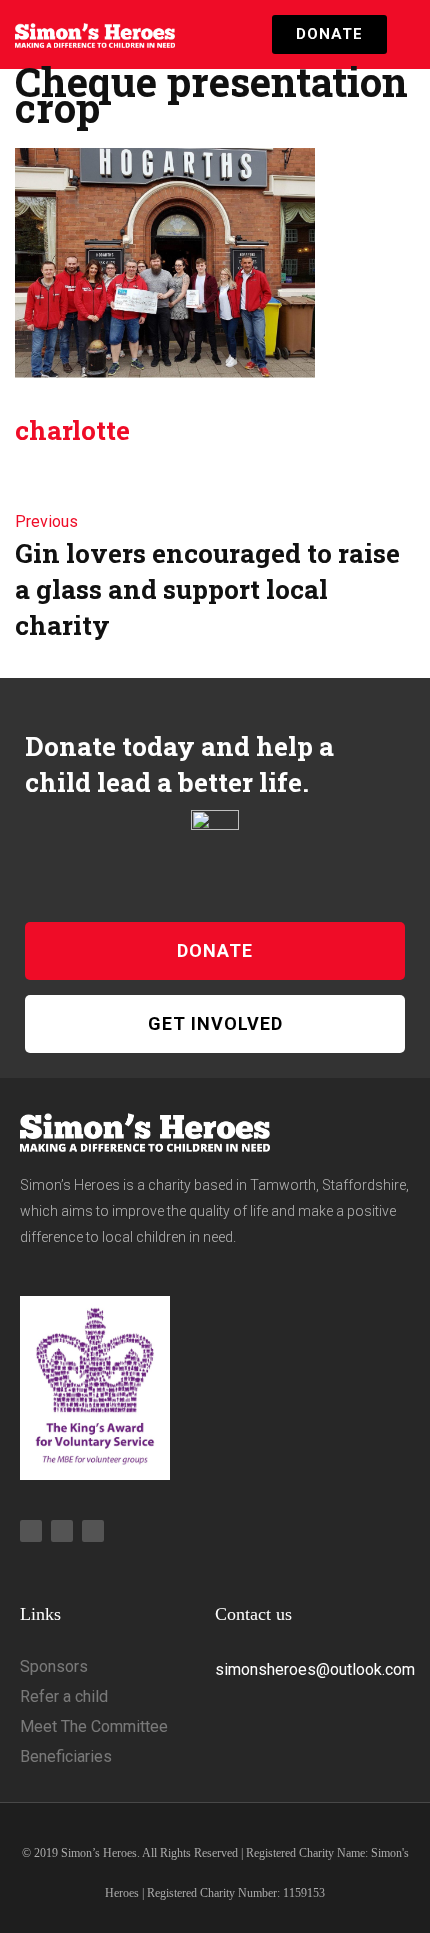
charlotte (72, 430)
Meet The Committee (94, 1726)
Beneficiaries (66, 1756)
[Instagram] (31, 1531)
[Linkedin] (93, 1531)
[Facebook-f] (62, 1531)
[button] (401, 34)
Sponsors (54, 1666)
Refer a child (64, 1696)
